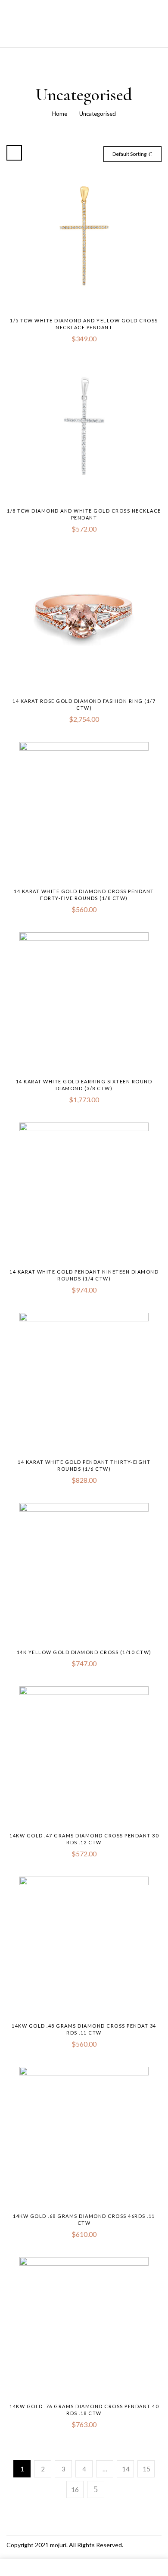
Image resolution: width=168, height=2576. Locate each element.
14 (126, 2469)
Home (60, 114)
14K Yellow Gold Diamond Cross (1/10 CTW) (84, 1652)
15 (146, 2469)
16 (75, 2489)
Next (96, 2489)
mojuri (58, 2545)
